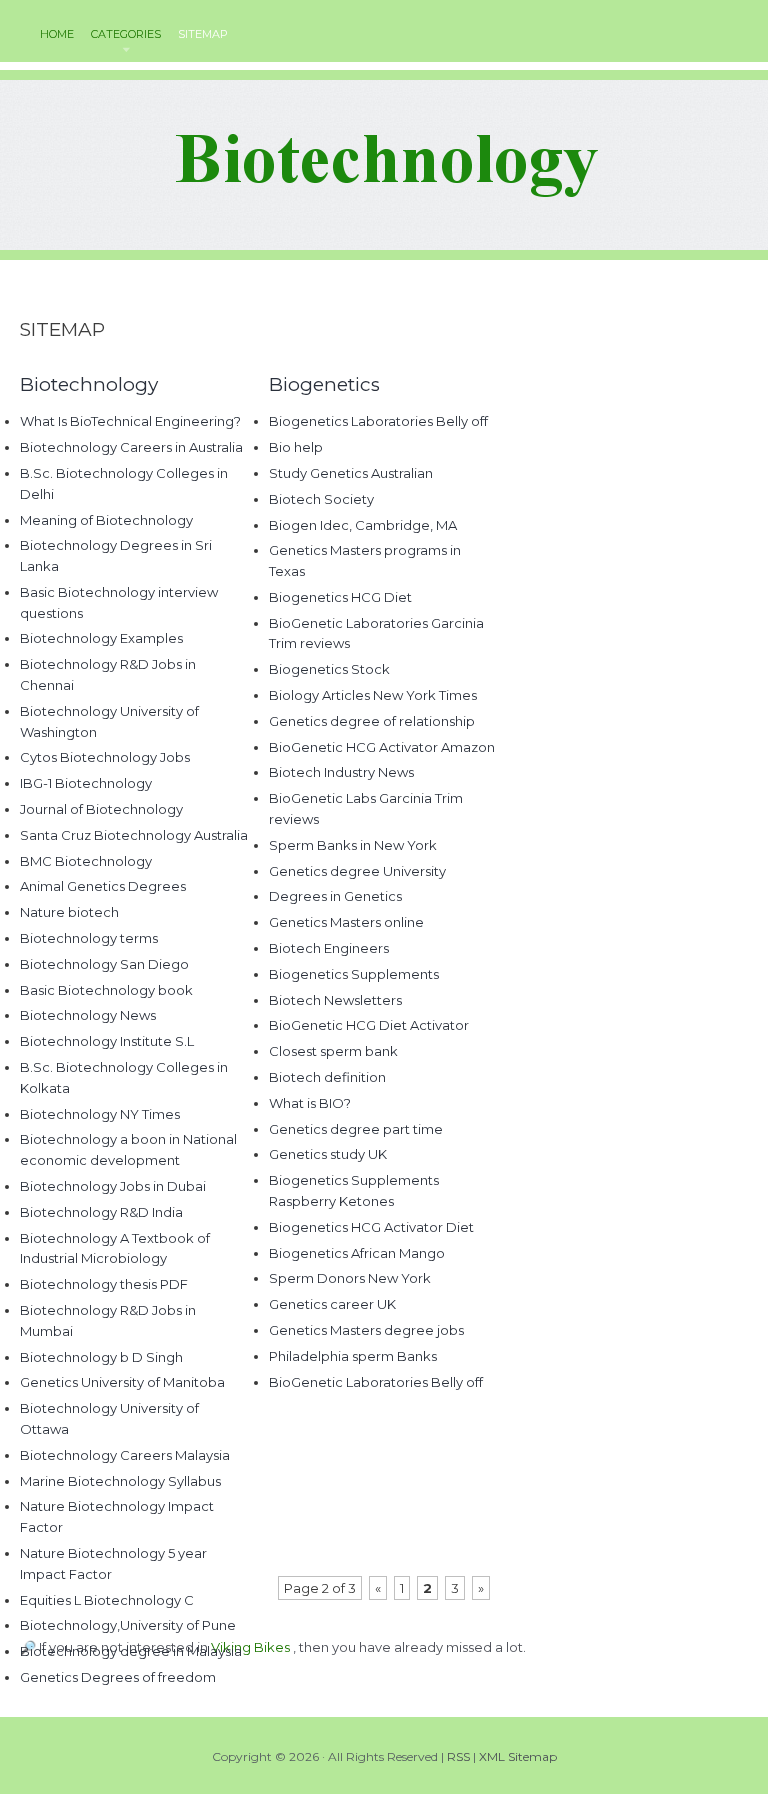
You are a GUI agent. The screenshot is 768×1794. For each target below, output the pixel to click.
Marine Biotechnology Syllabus (120, 1481)
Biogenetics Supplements (354, 974)
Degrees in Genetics (335, 896)
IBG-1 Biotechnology (86, 783)
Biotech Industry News (341, 772)
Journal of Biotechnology (101, 809)
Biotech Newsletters (335, 1000)
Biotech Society (321, 499)
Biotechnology (89, 384)
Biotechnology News (88, 1015)
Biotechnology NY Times (100, 1114)
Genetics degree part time (356, 1129)
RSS (458, 1756)
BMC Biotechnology (86, 861)
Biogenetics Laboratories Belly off (378, 421)
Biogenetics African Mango (357, 1253)
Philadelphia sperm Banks (353, 1356)
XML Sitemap (518, 1756)
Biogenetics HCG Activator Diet (371, 1227)
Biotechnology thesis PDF (104, 1284)
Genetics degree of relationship (372, 721)
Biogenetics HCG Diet (340, 597)
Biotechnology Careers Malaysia (125, 1455)
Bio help (296, 447)
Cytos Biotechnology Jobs (105, 757)
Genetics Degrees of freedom (118, 1677)
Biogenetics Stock (329, 669)
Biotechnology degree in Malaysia (131, 1651)
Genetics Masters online (346, 922)
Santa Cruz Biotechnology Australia (134, 835)
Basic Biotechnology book (106, 990)
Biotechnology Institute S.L (107, 1041)
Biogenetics (324, 384)
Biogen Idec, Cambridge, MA (363, 525)
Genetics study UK (328, 1154)
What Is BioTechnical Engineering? (130, 421)
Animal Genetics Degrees (103, 886)
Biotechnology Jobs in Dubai (113, 1186)
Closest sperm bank (333, 1051)
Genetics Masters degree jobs (366, 1330)
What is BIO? (310, 1103)
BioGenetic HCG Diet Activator (369, 1025)
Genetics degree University (357, 871)
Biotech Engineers (329, 948)
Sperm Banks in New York (353, 845)
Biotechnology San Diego (104, 964)
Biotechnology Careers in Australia (131, 447)
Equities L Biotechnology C (107, 1600)
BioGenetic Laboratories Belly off (376, 1382)
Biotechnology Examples (101, 638)
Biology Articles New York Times (373, 695)
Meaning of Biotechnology (106, 520)
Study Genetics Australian (351, 473)
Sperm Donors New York (350, 1278)
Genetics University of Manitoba (122, 1382)
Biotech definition (327, 1077)
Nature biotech (69, 912)
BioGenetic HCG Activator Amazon (382, 747)
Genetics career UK (332, 1304)
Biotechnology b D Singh (101, 1357)
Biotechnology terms (89, 938)
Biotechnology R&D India (101, 1212)
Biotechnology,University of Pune (128, 1625)
